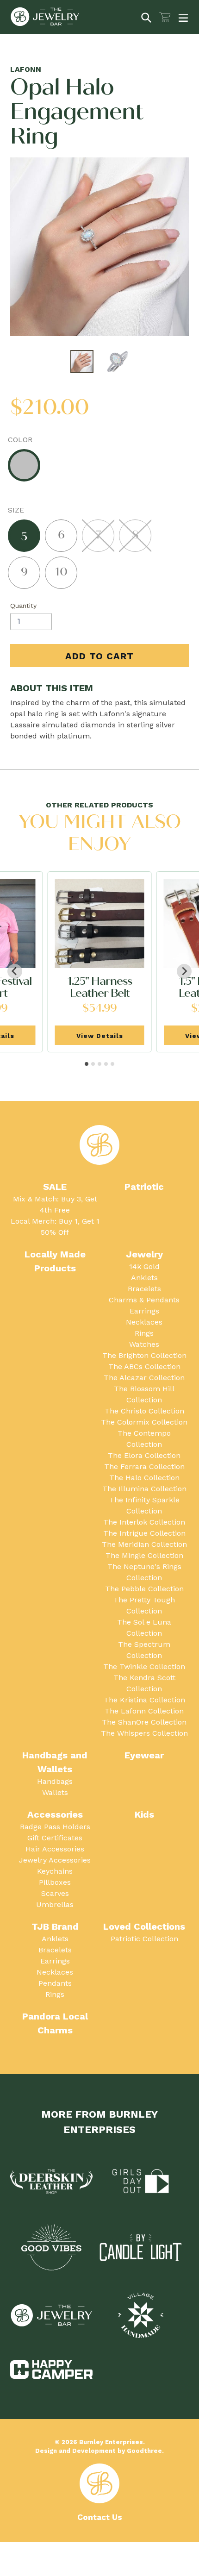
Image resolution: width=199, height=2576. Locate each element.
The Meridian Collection (144, 1544)
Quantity (23, 606)
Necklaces (144, 1322)
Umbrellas (55, 1904)
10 (61, 572)
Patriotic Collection (144, 1939)
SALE (55, 1187)
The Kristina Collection (144, 1700)
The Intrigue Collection (144, 1533)
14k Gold (144, 1266)
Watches (144, 1344)
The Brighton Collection (144, 1355)
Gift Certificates (55, 1838)
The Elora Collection (144, 1455)
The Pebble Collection (144, 1589)
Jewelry (144, 1254)
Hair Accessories (55, 1849)
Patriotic (144, 1187)
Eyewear (144, 1755)
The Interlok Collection (144, 1522)
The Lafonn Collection (144, 1711)
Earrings (144, 1311)
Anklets (144, 1278)
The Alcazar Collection (144, 1378)
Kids (144, 1814)
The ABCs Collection (144, 1366)
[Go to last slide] (15, 971)
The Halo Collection (144, 1478)
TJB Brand (55, 1926)
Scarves (55, 1893)
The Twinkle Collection (144, 1666)
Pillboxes (55, 1882)
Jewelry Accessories (55, 1860)
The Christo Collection (144, 1411)
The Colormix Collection (144, 1422)
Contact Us (100, 2517)
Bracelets (144, 1289)
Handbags (55, 1781)
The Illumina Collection (144, 1489)
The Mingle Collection (144, 1555)
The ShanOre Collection (144, 1722)
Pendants (55, 1983)
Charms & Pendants (144, 1300)
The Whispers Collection (144, 1733)
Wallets (55, 1792)
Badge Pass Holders (55, 1827)
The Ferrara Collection (144, 1466)
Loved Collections (144, 1926)
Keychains (55, 1871)
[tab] (87, 1064)
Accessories (55, 1814)
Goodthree (144, 2451)
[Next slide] (184, 971)
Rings (144, 1333)
